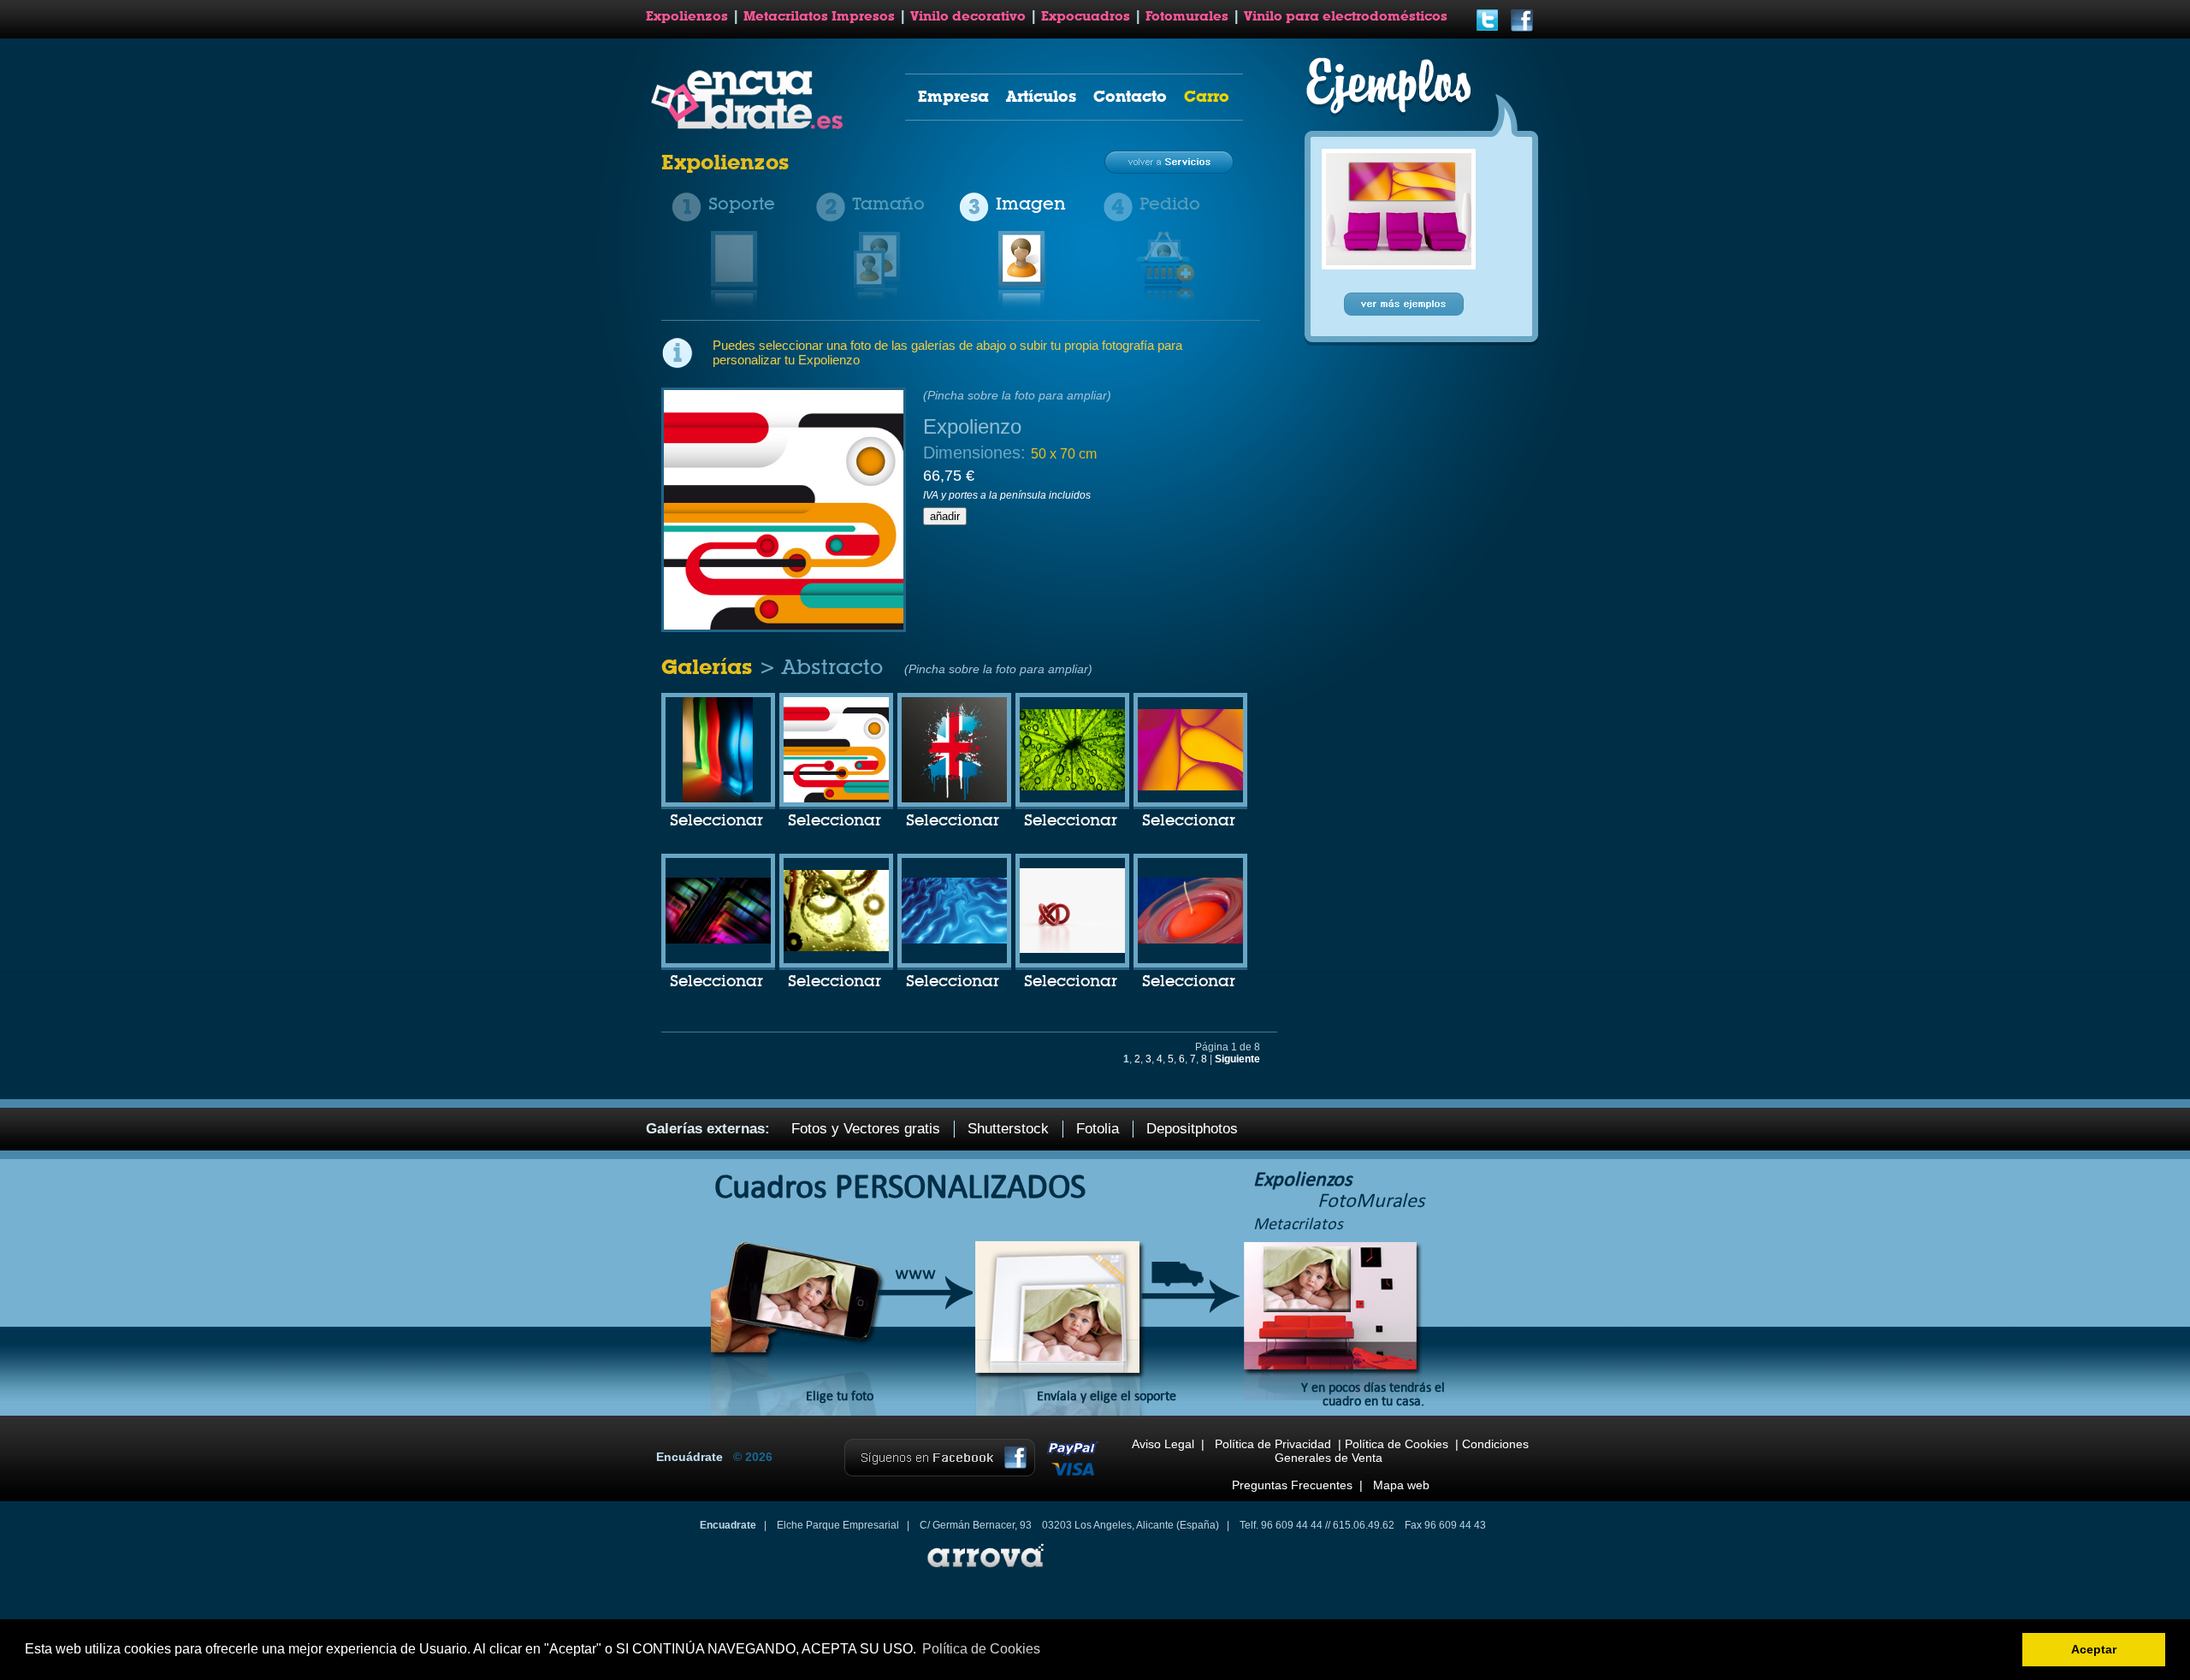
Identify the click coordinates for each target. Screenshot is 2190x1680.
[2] (718, 940)
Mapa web (1401, 1485)
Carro (1207, 96)
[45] (1072, 787)
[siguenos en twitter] (1488, 29)
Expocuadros (1086, 16)
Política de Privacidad (1273, 1444)
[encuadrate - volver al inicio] (750, 126)
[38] (954, 799)
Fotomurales (1187, 16)
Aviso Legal (1163, 1444)
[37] (1190, 787)
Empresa (953, 96)
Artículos (1041, 96)
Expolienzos (687, 16)
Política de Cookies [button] (981, 1649)
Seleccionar (716, 821)
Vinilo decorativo (968, 16)
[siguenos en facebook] (1522, 29)
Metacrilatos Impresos (819, 16)
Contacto (1130, 96)
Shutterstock (1008, 1129)
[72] (836, 948)
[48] (1072, 949)
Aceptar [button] (2094, 1649)
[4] (1190, 940)
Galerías (710, 667)
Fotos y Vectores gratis (866, 1129)
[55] (836, 799)
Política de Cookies (1397, 1444)
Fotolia (1098, 1129)
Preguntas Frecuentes (1292, 1485)
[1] (954, 940)
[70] (718, 799)
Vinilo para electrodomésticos (1346, 16)
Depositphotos (1192, 1129)
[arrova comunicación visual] (984, 1570)
